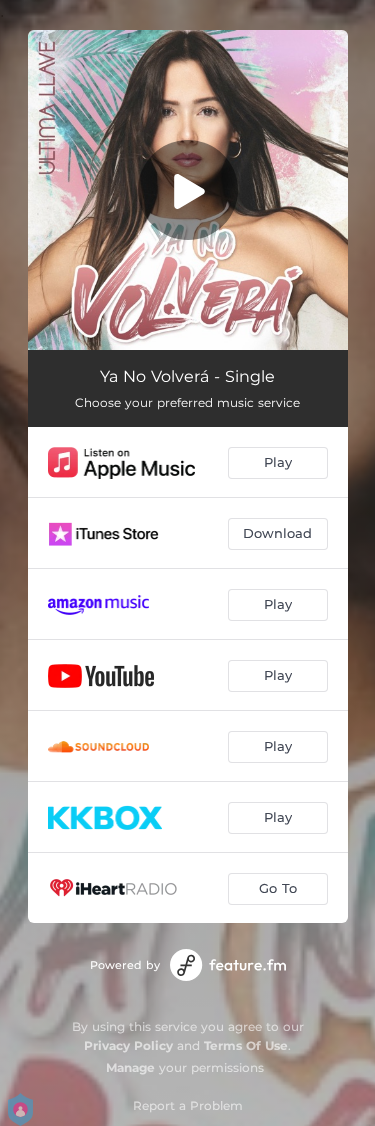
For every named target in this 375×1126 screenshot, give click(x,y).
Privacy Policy (128, 1045)
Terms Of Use (246, 1045)
